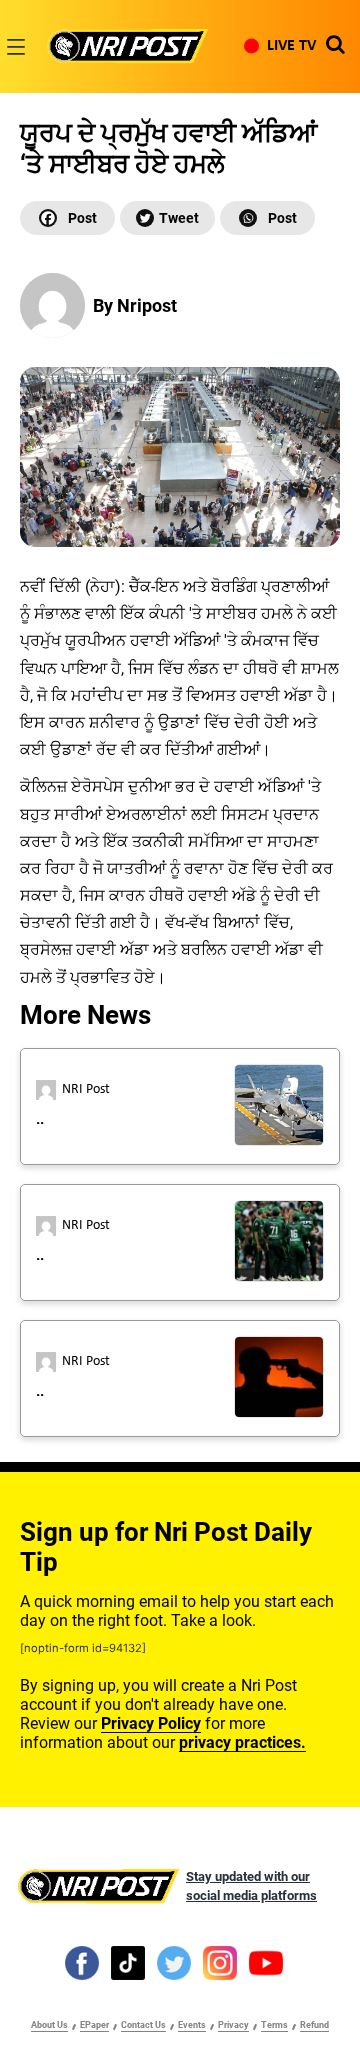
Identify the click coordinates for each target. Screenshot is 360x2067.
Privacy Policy (151, 1723)
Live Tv (291, 46)
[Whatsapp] (267, 218)
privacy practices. (242, 1742)
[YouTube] (266, 1963)
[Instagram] (220, 1963)
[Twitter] (167, 218)
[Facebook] (67, 218)
